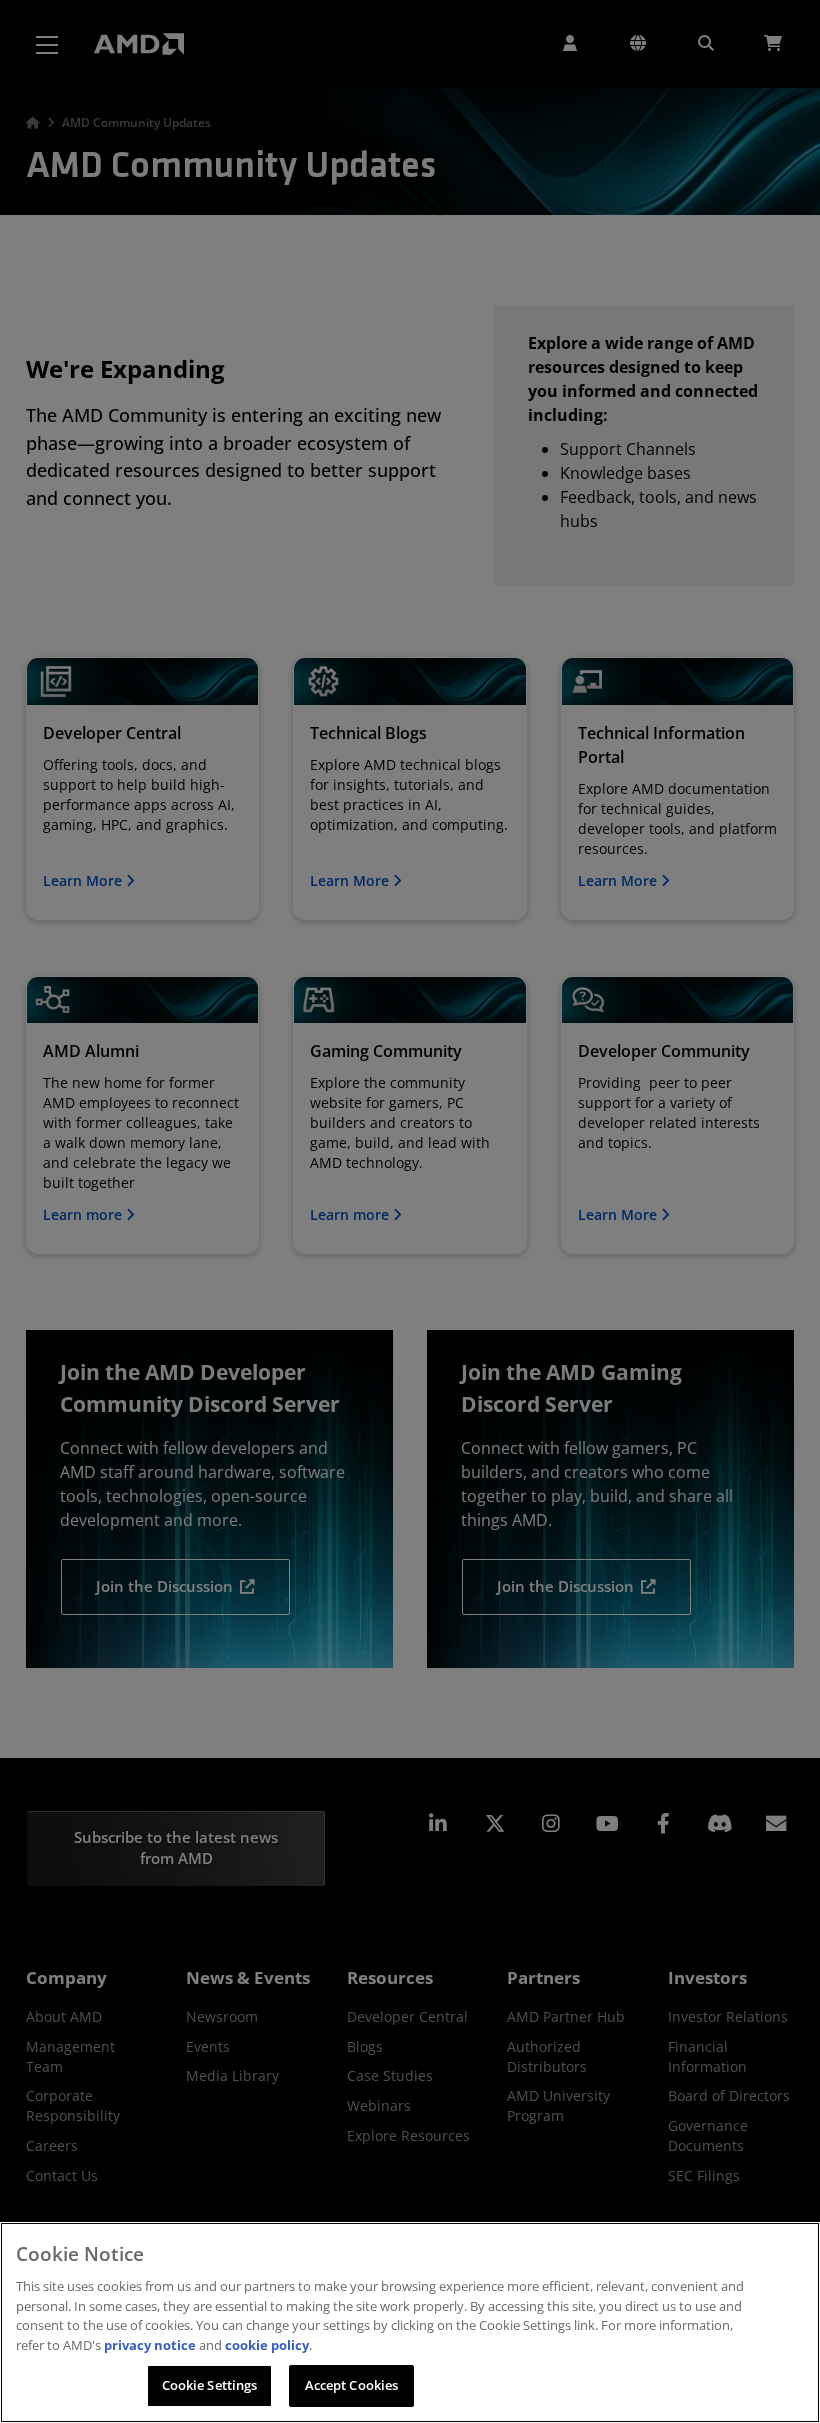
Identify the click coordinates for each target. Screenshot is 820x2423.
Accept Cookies (352, 2385)
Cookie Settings (210, 2385)
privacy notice (150, 2345)
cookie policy (267, 2345)
